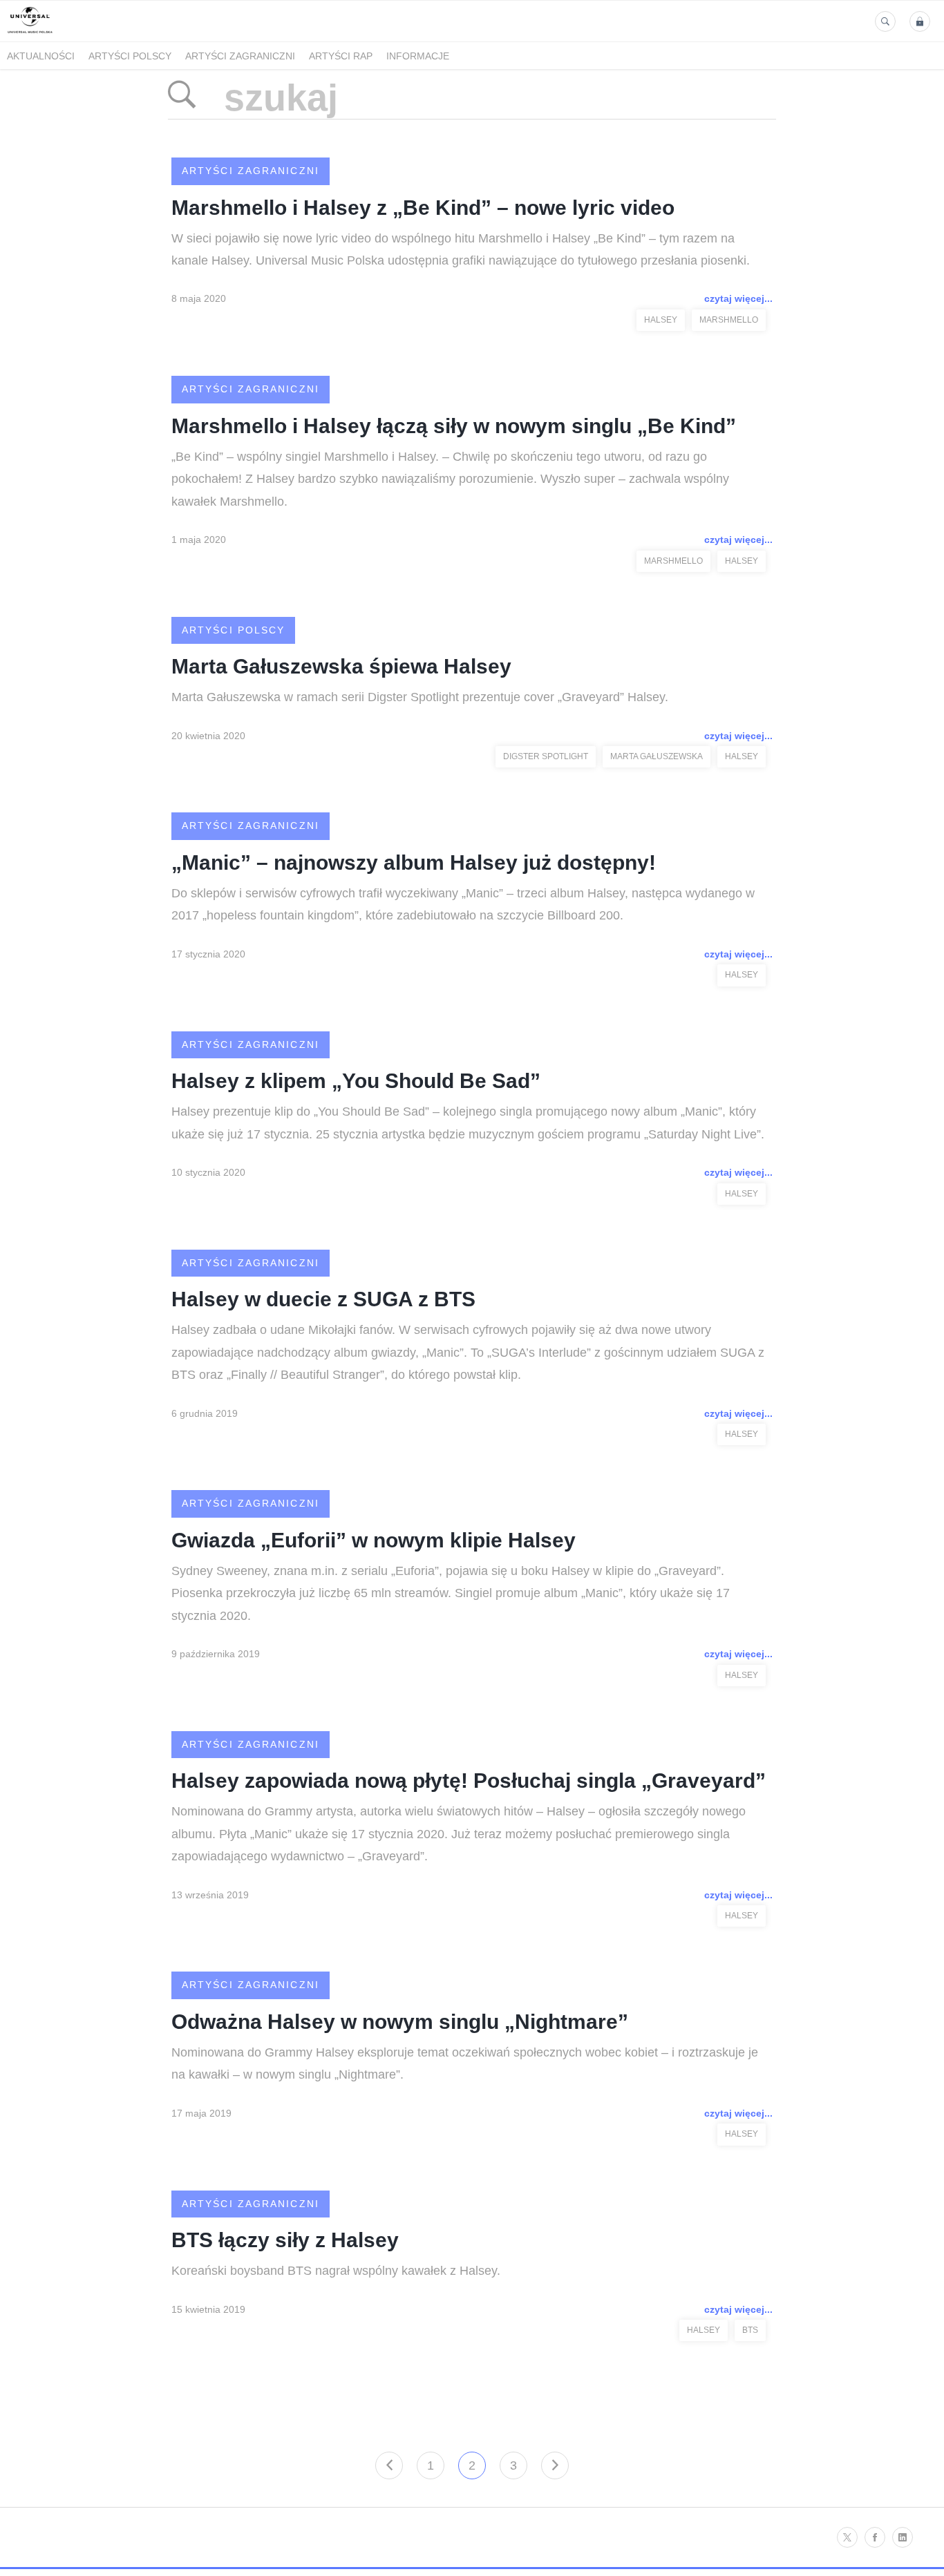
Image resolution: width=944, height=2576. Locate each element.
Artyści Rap (341, 56)
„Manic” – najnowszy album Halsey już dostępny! (414, 862)
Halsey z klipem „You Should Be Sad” (356, 1081)
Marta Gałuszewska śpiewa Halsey (341, 666)
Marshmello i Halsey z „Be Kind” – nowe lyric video (423, 208)
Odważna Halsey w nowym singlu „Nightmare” (400, 2022)
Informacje (418, 56)
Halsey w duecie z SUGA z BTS (323, 1299)
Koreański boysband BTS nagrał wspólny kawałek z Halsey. (336, 2271)
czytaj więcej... (738, 298)
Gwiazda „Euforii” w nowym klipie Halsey (374, 1540)
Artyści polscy (130, 56)
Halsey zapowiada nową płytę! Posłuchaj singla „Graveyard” (469, 1781)
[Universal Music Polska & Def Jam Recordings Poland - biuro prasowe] (30, 34)
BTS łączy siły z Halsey (285, 2240)
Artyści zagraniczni (240, 56)
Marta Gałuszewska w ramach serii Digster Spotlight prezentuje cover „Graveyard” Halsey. (420, 697)
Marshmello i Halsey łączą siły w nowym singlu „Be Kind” (454, 426)
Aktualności (41, 56)
